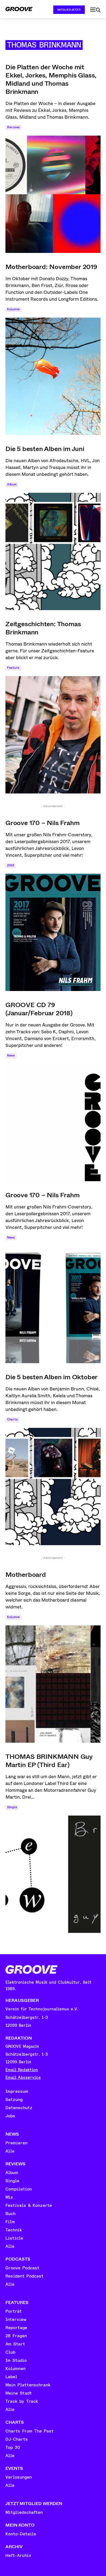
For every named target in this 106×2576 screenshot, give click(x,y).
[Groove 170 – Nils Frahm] (53, 932)
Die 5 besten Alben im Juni (45, 449)
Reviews (13, 127)
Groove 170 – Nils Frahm (42, 823)
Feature (13, 668)
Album (12, 484)
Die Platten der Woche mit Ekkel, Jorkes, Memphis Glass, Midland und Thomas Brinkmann (51, 79)
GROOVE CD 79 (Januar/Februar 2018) (39, 1009)
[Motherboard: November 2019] (53, 376)
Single (12, 1807)
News (11, 1056)
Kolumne (13, 309)
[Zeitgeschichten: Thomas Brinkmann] (53, 735)
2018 (11, 865)
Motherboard (26, 1575)
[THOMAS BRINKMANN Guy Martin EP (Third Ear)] (53, 1874)
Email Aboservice (23, 2078)
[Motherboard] (53, 1684)
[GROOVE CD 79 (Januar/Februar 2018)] (53, 1123)
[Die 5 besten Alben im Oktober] (53, 1487)
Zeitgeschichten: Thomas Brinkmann (43, 628)
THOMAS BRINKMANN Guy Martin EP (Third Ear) (49, 1761)
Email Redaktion (22, 2070)
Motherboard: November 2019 (51, 267)
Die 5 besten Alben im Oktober (52, 1377)
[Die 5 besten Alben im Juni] (53, 551)
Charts (12, 1420)
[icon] (95, 10)
